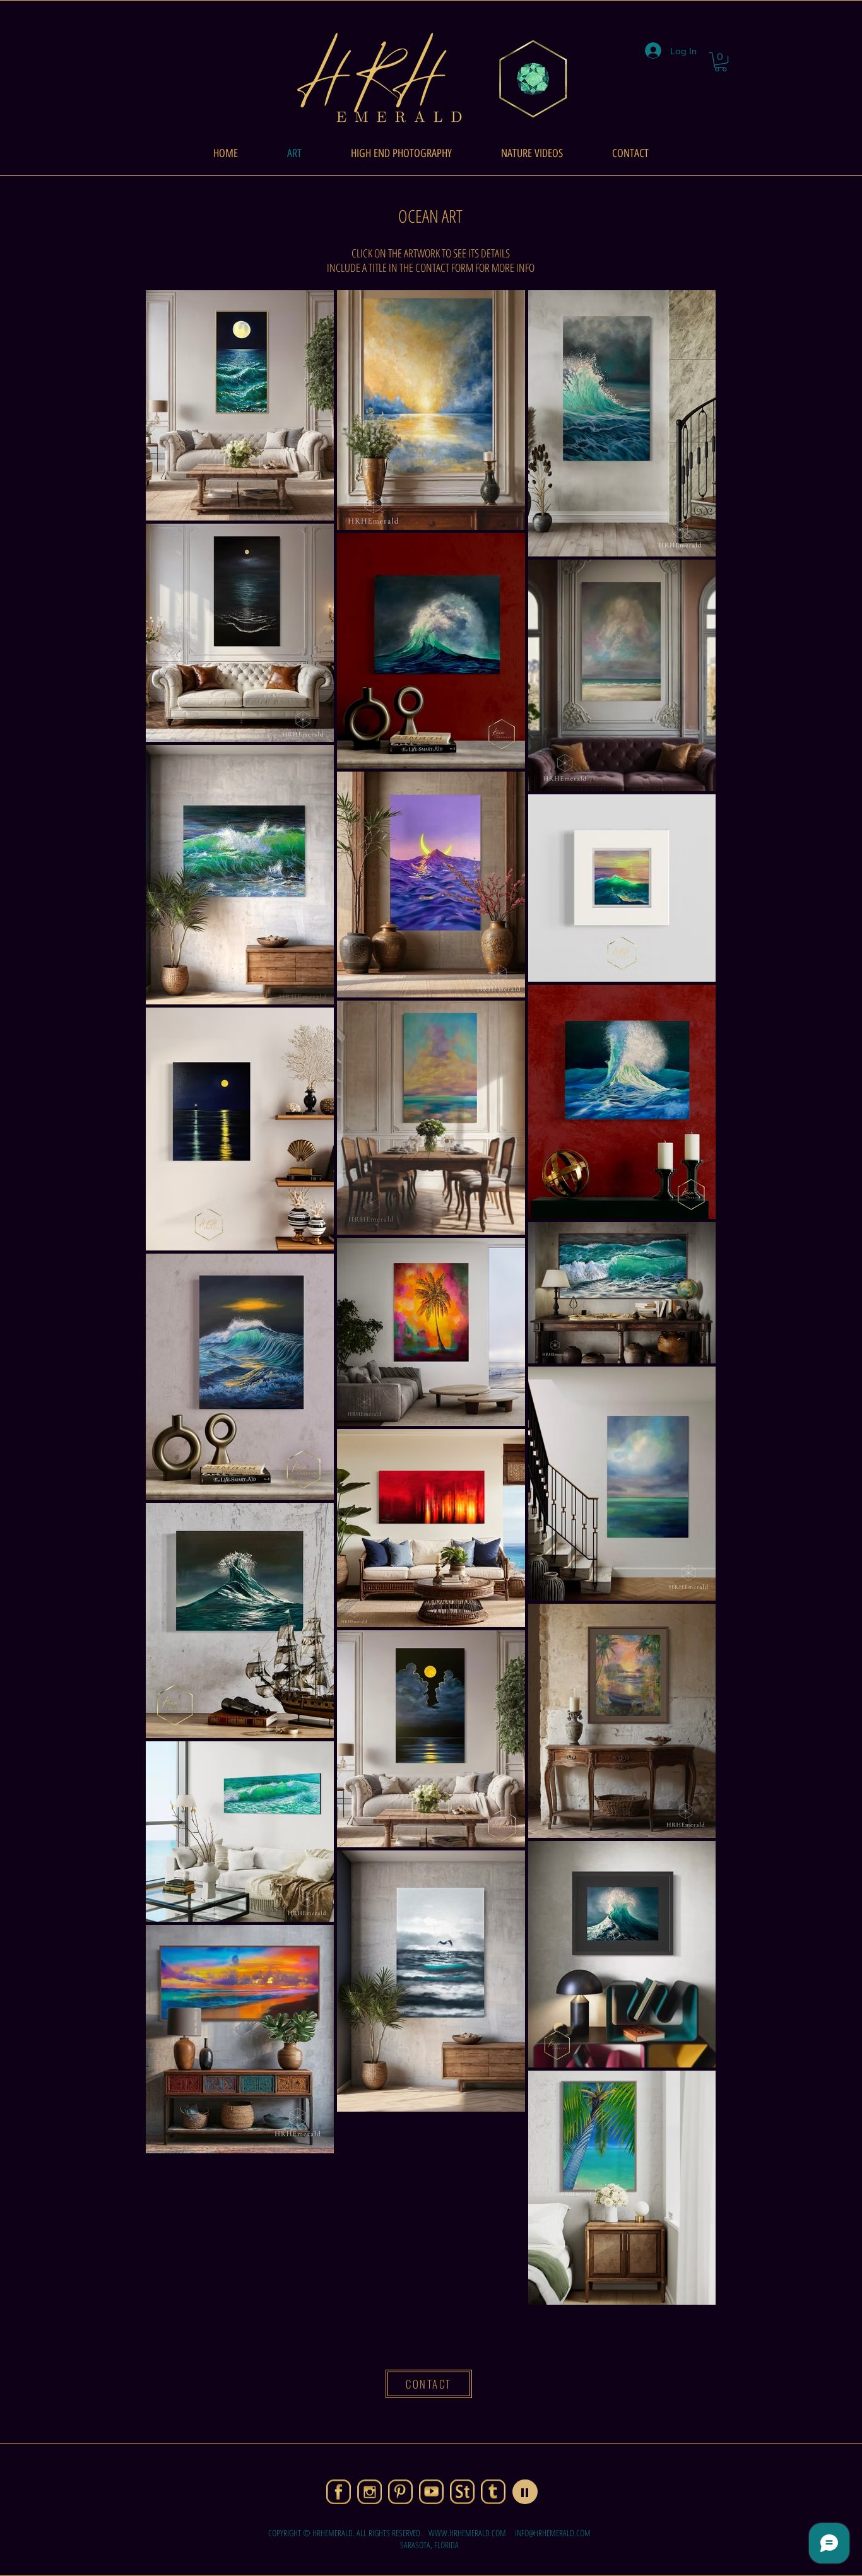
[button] (721, 62)
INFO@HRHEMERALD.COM (553, 2533)
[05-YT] (431, 2492)
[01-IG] (369, 2492)
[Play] (525, 2492)
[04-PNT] (400, 2492)
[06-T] (493, 2492)
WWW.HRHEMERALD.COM (467, 2533)
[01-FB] (339, 2492)
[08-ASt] (462, 2492)
